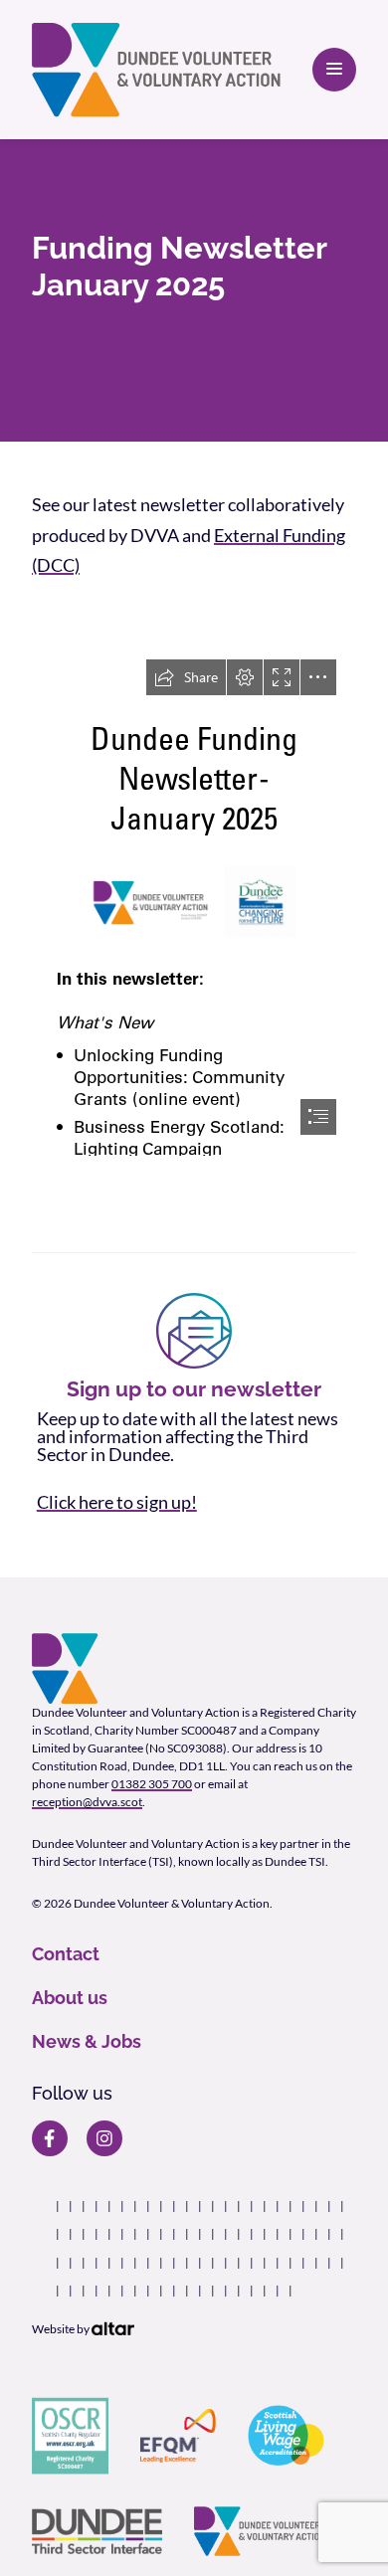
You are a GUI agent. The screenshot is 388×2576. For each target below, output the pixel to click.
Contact (66, 1954)
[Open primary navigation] (334, 70)
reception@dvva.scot (87, 1802)
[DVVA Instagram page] (104, 2138)
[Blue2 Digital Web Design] (113, 2329)
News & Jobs (87, 2041)
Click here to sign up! (117, 1502)
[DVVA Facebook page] (50, 2138)
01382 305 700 (152, 1784)
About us (70, 1998)
